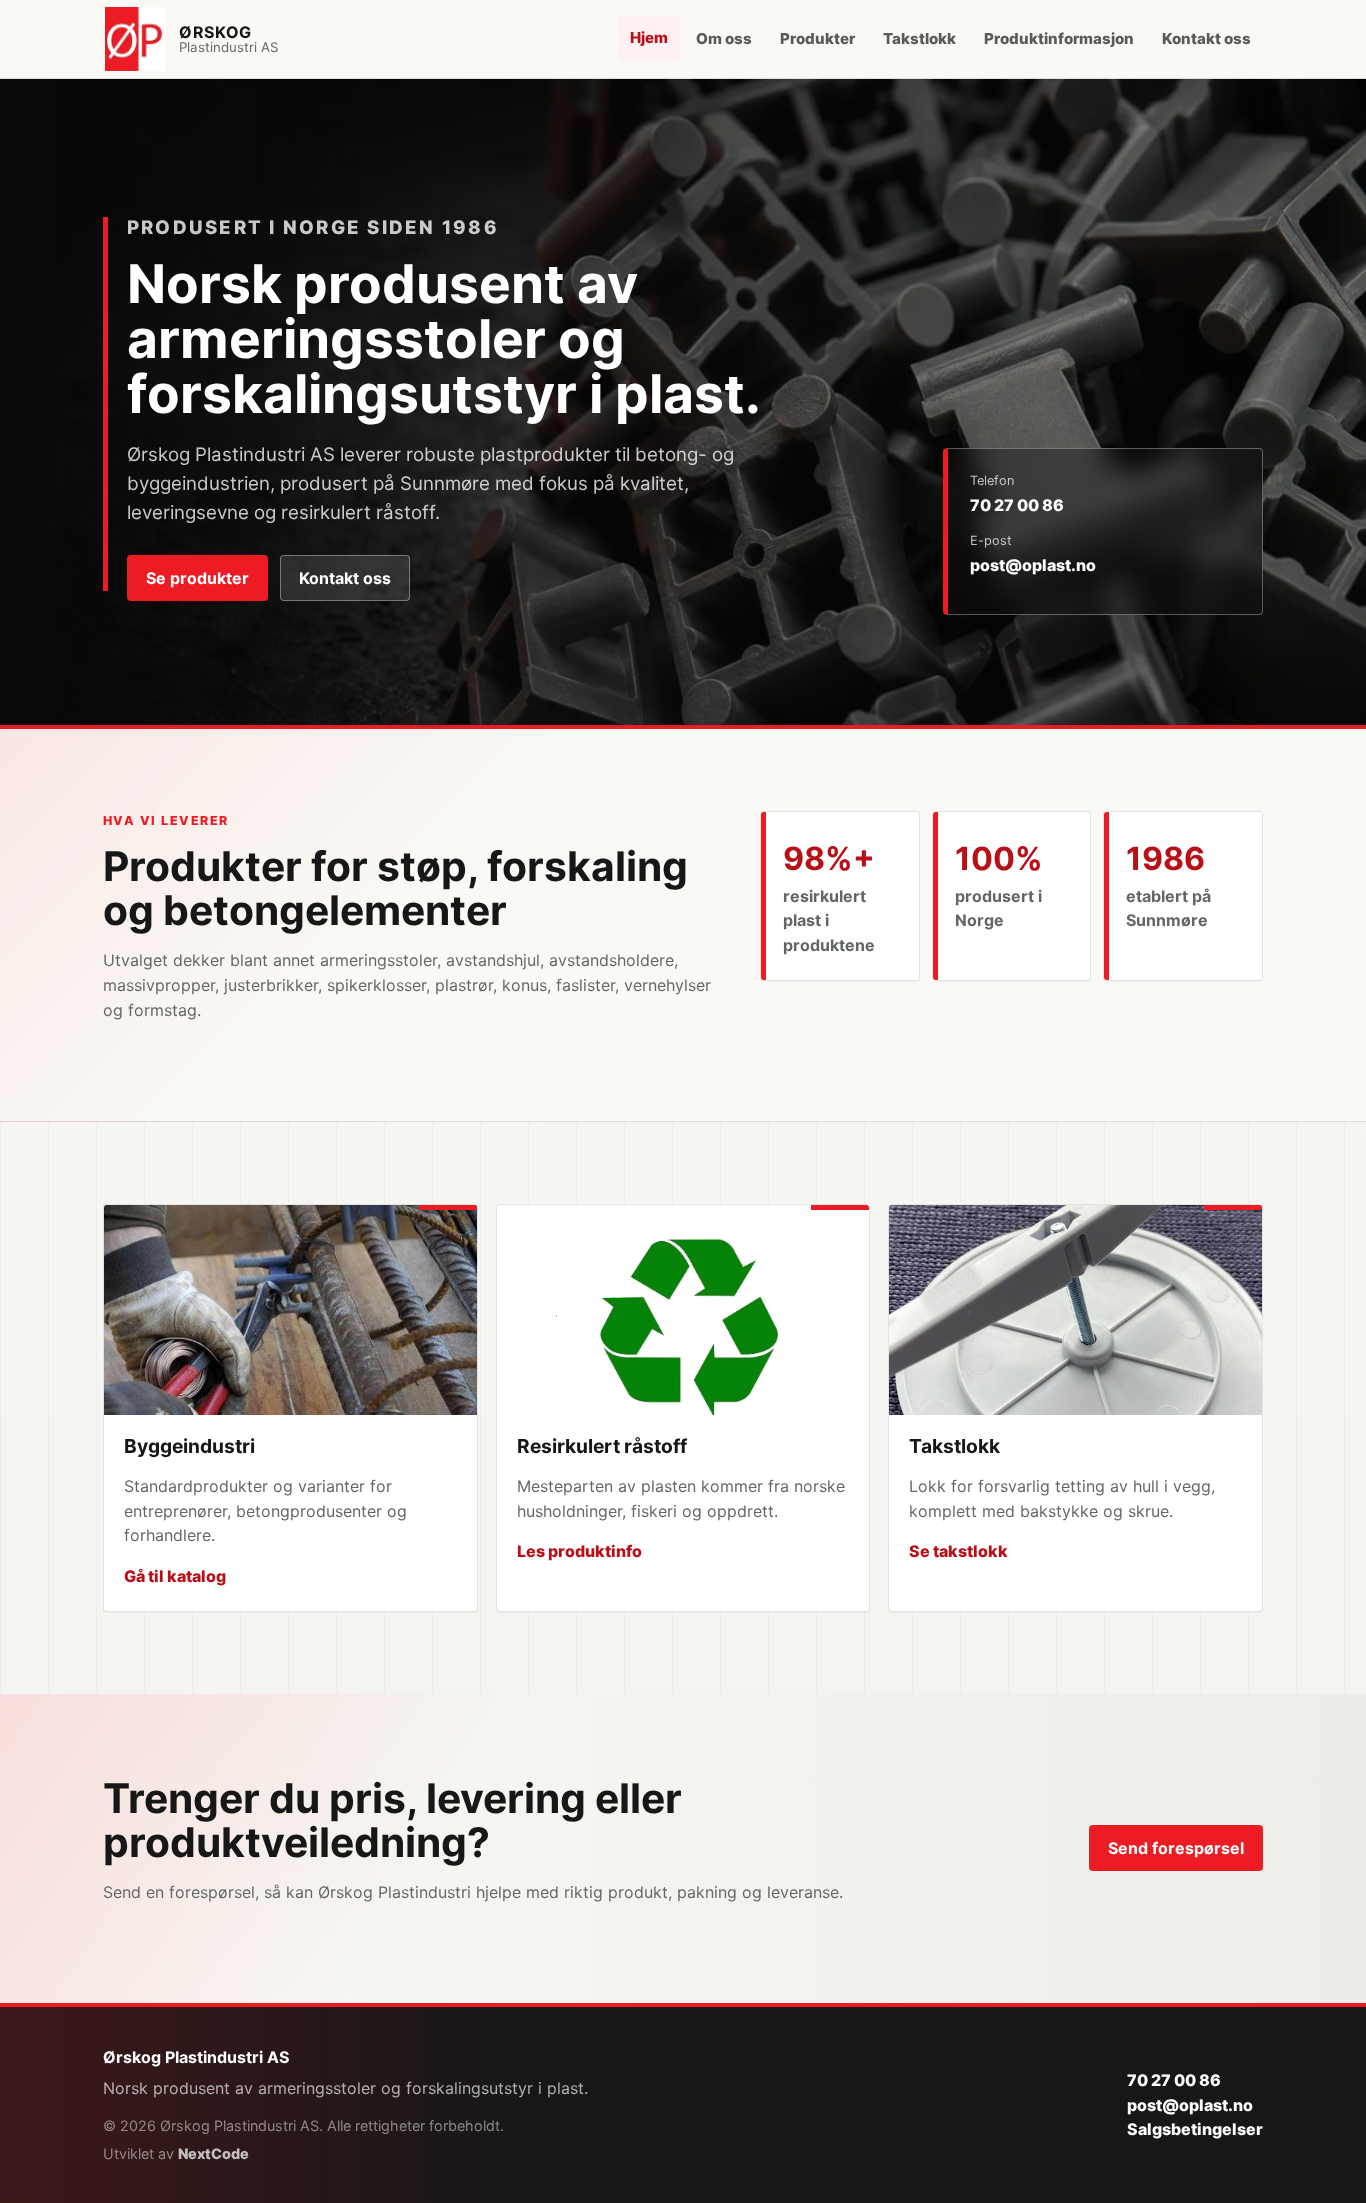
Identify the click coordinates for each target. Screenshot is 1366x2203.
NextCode (213, 2153)
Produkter (817, 38)
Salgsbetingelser (1195, 2129)
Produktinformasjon (1059, 38)
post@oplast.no (1033, 565)
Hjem (649, 37)
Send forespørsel (1176, 1848)
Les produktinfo (579, 1551)
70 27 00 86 (1017, 505)
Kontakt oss (1206, 38)
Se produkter (197, 578)
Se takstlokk (958, 1551)
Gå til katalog (175, 1576)
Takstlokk (919, 38)
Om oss (724, 38)
